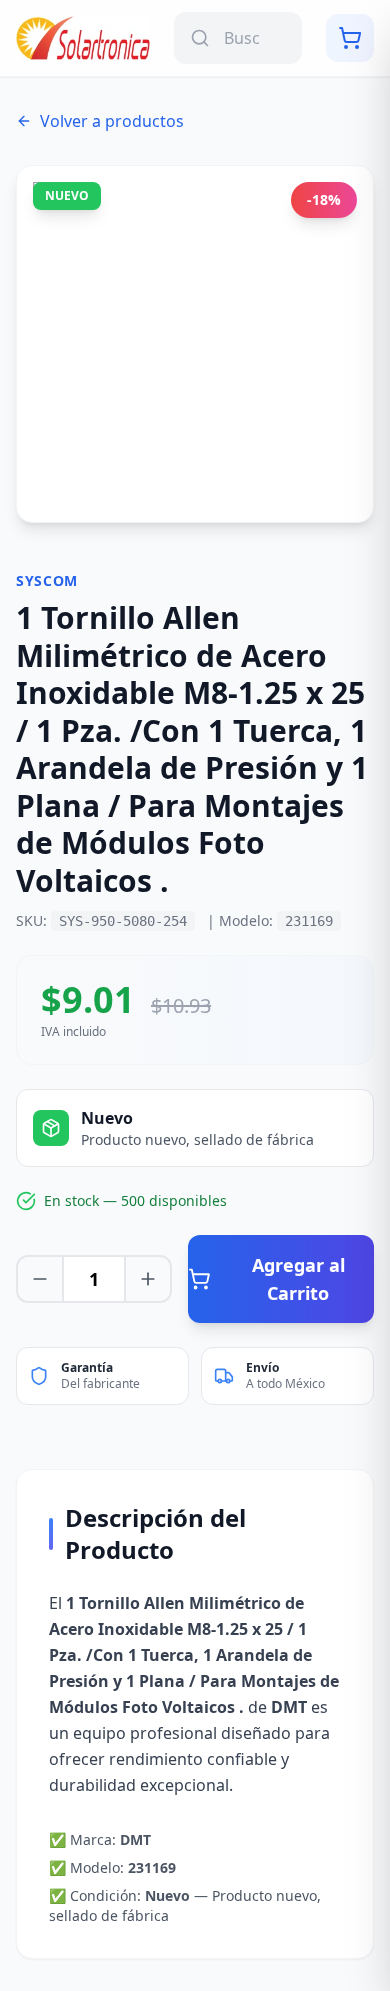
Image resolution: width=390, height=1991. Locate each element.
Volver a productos (112, 121)
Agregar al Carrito (298, 1279)
